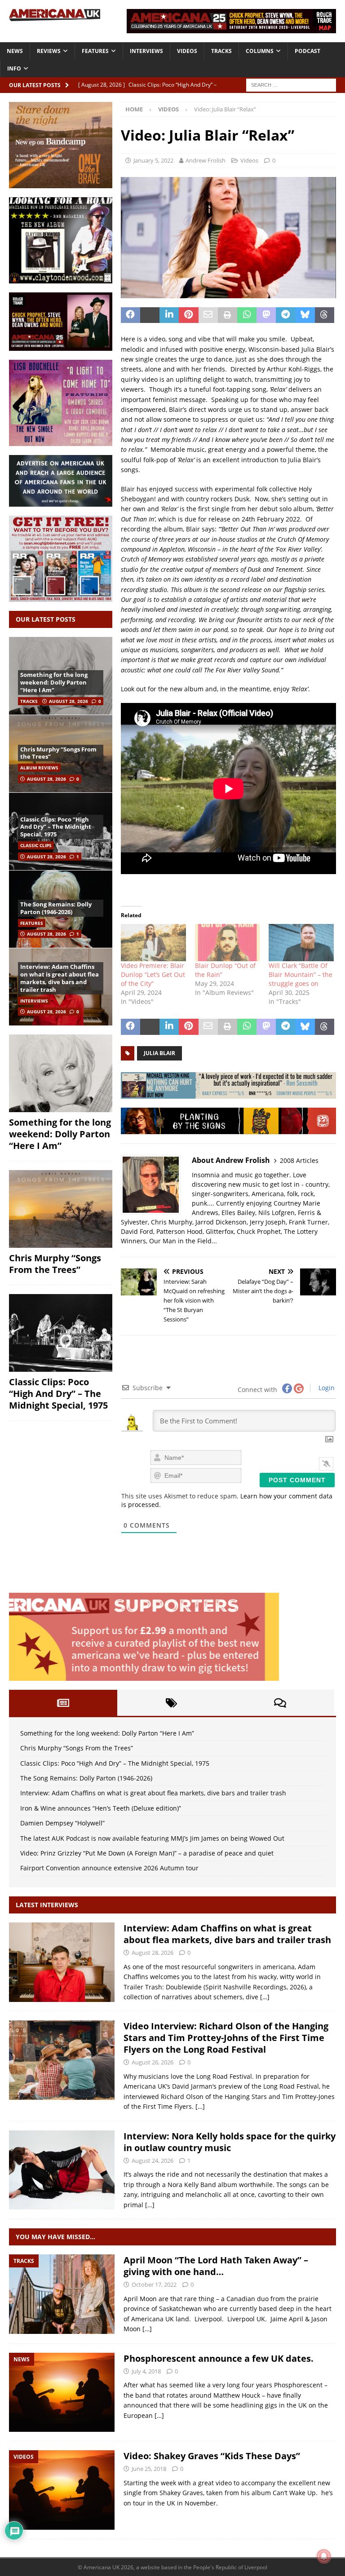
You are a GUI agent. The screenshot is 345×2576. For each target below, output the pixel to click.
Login (326, 1388)
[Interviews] (62, 1962)
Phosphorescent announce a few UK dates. (219, 2358)
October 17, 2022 (154, 2284)
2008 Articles (299, 1160)
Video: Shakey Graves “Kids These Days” (212, 2456)
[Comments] (280, 1703)
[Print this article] (228, 315)
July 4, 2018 (146, 2371)
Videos (187, 51)
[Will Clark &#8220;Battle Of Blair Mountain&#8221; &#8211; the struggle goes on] (301, 943)
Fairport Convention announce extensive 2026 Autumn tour (109, 1868)
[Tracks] (62, 2294)
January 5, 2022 (153, 160)
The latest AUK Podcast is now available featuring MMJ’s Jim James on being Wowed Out (152, 1838)
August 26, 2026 (153, 2062)
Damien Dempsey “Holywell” (62, 1823)
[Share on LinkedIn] (169, 315)
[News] (62, 2393)
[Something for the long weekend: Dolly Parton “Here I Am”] (61, 1073)
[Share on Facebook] (130, 315)
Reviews (49, 51)
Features (95, 51)
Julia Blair (159, 1053)
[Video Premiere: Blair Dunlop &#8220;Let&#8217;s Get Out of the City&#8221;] (153, 943)
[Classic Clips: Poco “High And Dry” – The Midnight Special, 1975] (61, 1333)
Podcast (307, 51)
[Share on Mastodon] (266, 315)
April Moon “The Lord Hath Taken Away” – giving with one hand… (216, 2266)
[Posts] (63, 1703)
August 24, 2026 (153, 2161)
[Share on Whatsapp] (247, 315)
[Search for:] (291, 84)
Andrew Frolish (206, 160)
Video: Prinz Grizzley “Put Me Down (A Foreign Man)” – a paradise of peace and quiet (147, 1853)
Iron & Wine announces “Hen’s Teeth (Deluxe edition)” (101, 1808)
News (15, 51)
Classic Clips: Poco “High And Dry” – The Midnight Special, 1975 (56, 827)
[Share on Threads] (325, 315)
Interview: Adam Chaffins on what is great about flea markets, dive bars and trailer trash (60, 978)
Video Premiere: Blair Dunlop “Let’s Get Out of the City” (153, 974)
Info (14, 68)
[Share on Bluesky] (305, 315)
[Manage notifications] (324, 2556)
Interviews (146, 51)
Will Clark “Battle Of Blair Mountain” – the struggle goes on (301, 974)
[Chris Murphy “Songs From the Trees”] (61, 1209)
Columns (260, 51)
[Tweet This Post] (150, 315)
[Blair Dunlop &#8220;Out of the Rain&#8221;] (228, 943)
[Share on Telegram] (285, 315)
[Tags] (171, 1703)
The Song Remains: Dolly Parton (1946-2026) (56, 908)
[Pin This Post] (188, 315)
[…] (265, 1997)
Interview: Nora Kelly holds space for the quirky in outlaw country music (230, 2142)
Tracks (221, 51)
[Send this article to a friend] (208, 315)
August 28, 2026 (69, 701)
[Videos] (62, 2490)
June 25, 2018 (149, 2469)
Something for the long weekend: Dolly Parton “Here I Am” (54, 682)
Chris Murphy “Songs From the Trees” (58, 753)
